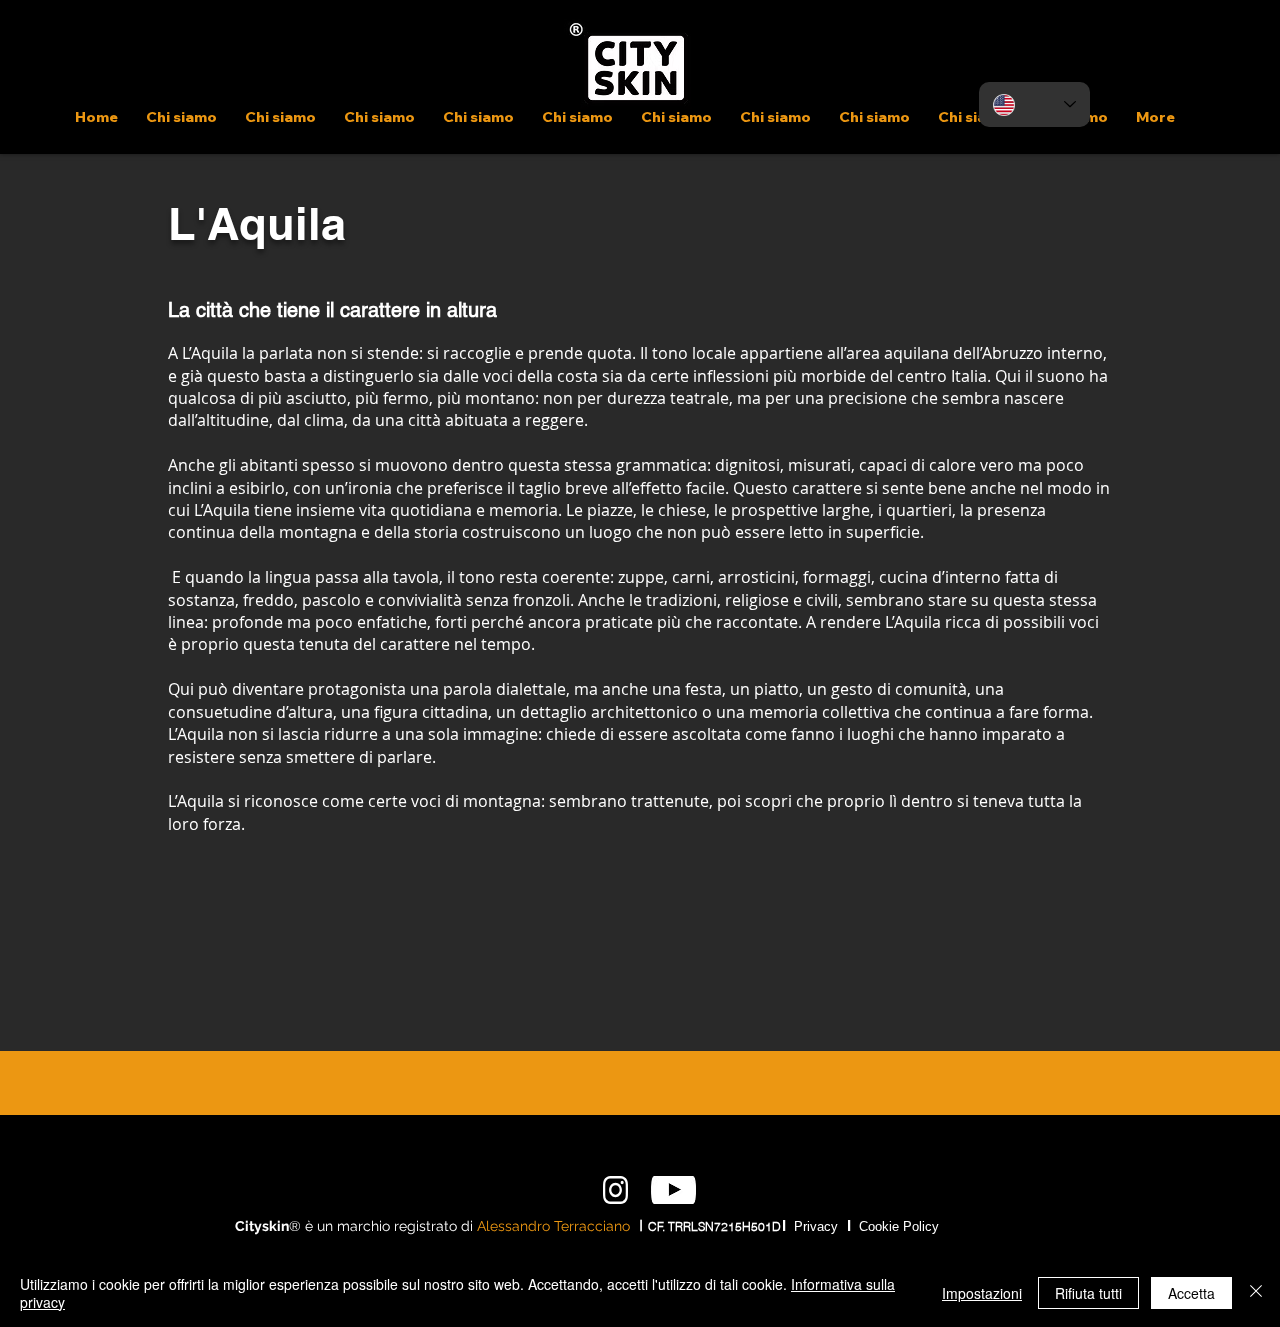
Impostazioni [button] (982, 1293)
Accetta (1191, 1293)
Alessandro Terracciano (553, 1226)
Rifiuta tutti (1088, 1293)
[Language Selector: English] (1034, 104)
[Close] (1256, 1293)
